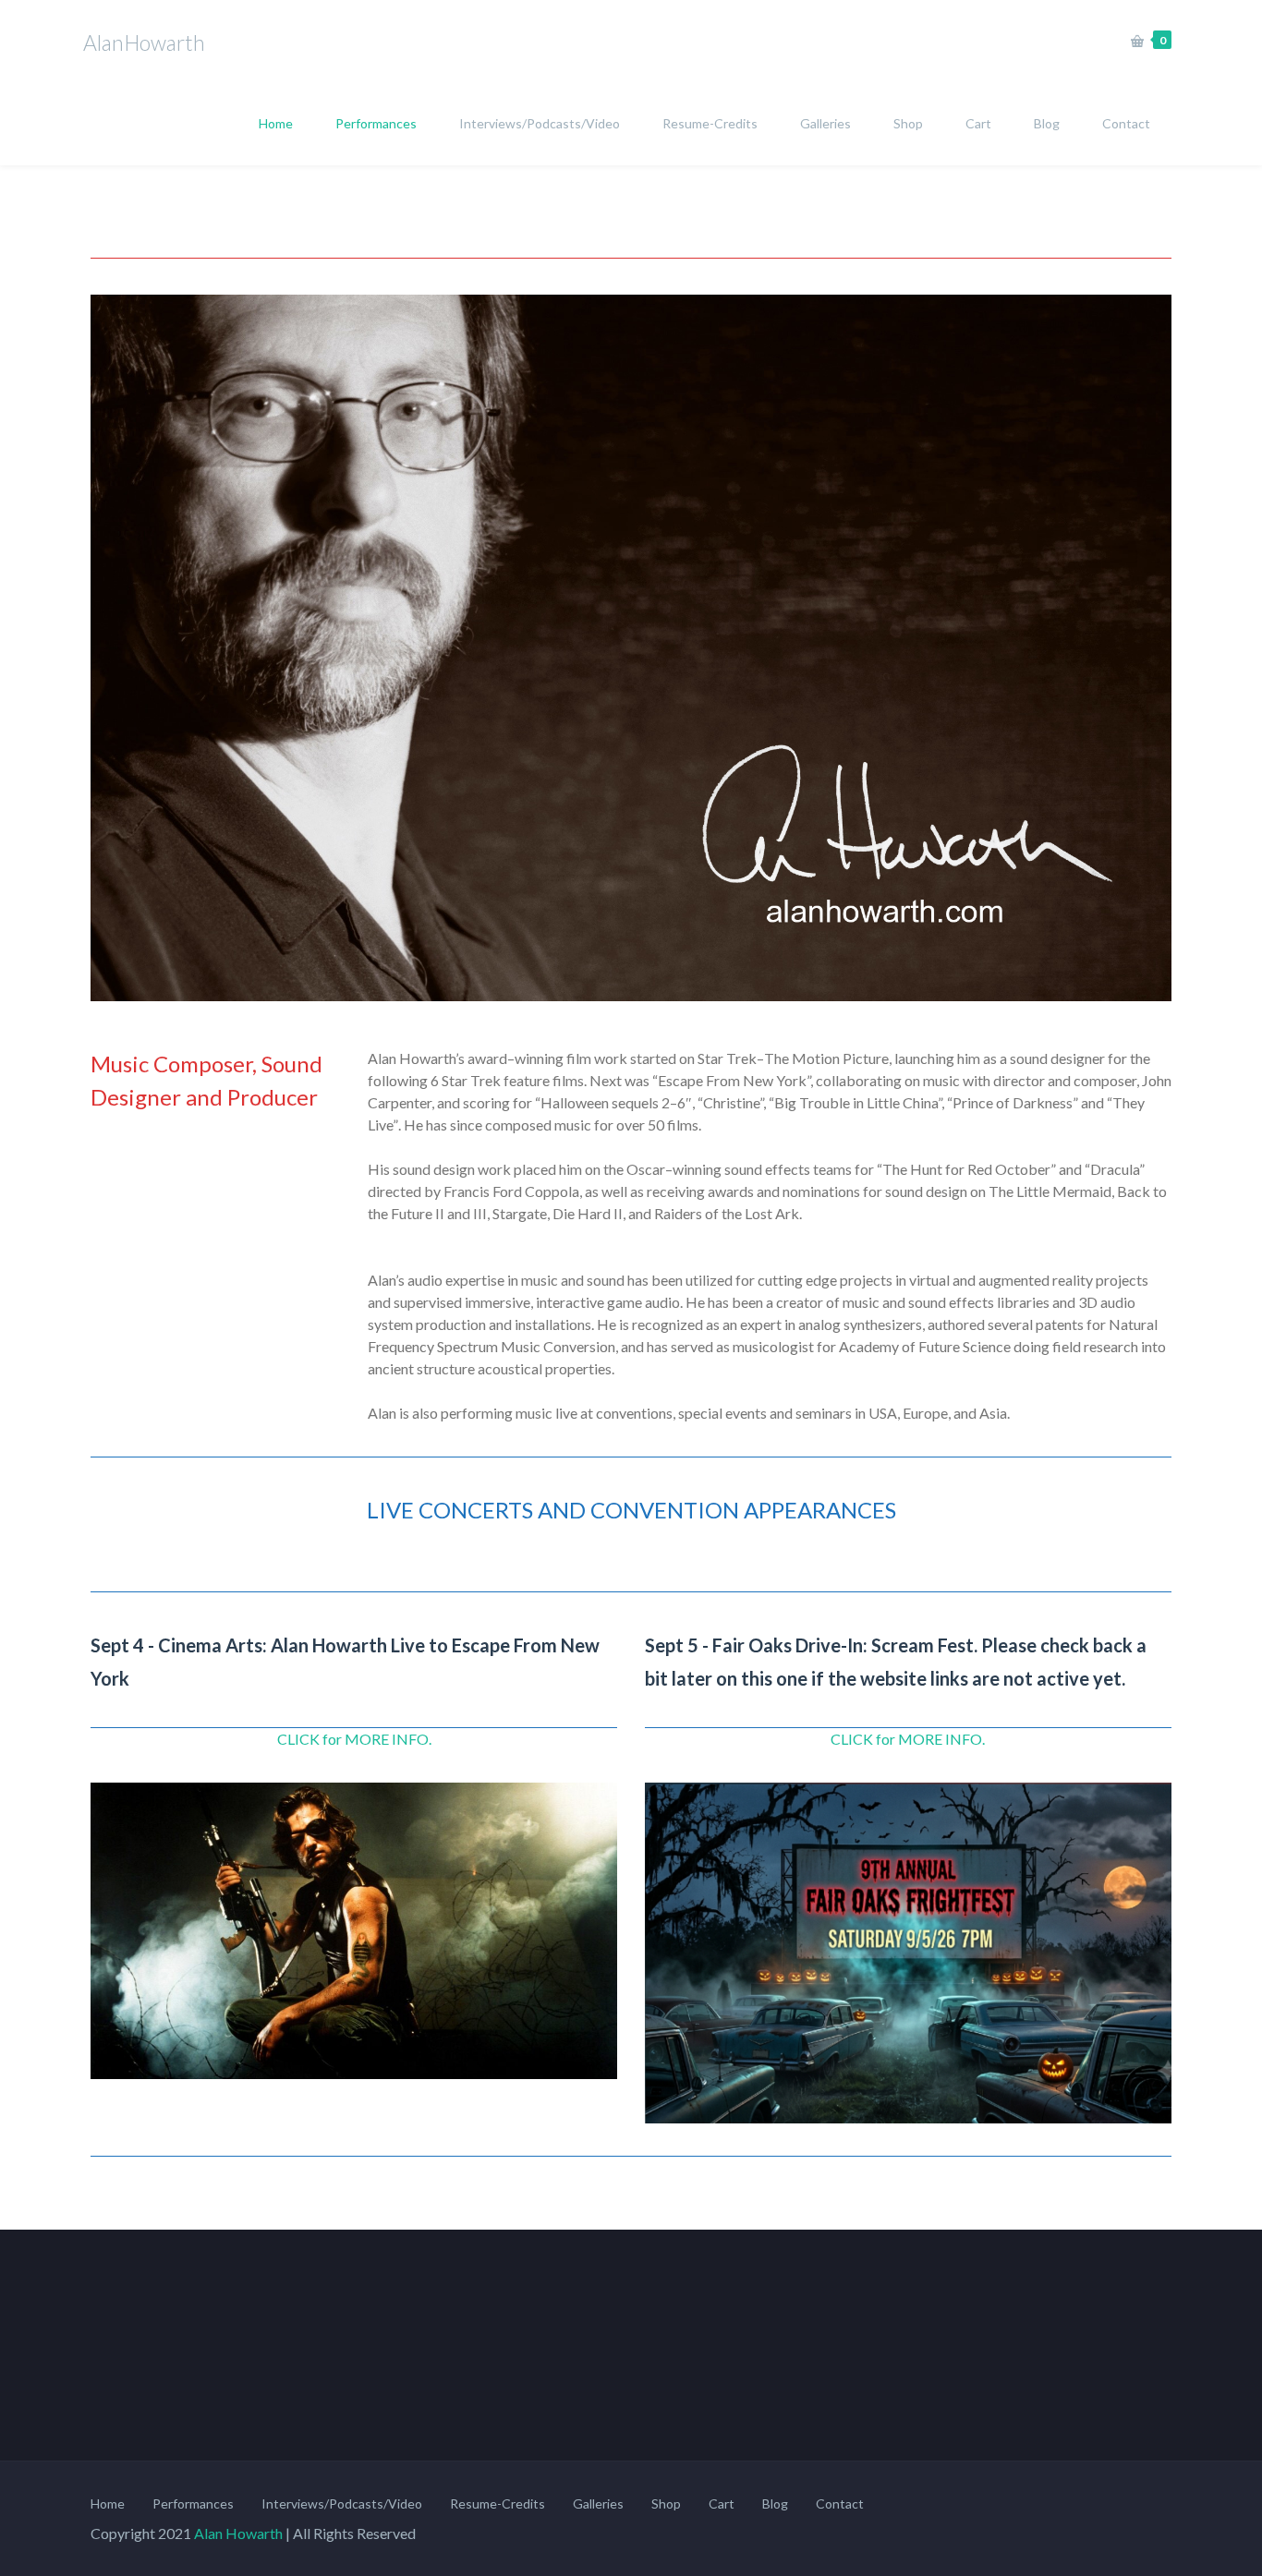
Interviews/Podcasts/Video (540, 123)
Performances (376, 123)
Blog (1047, 123)
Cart (978, 123)
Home (276, 123)
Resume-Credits (710, 123)
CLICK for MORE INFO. (354, 1739)
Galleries (825, 123)
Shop (908, 123)
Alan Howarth (238, 2533)
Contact (1126, 123)
